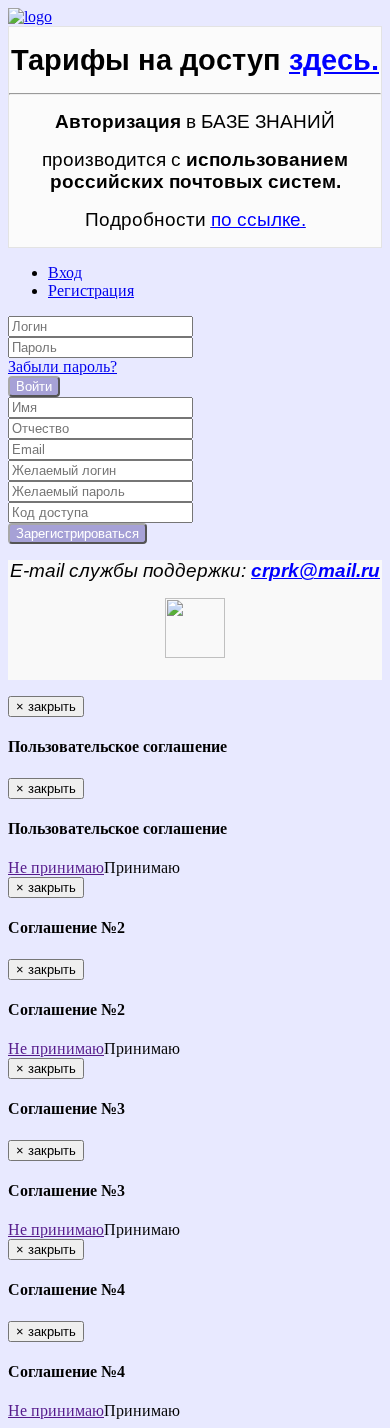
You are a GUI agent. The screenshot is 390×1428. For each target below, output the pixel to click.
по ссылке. (258, 219)
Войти (34, 386)
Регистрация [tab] (91, 290)
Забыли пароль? (62, 366)
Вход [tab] (65, 272)
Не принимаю (56, 867)
